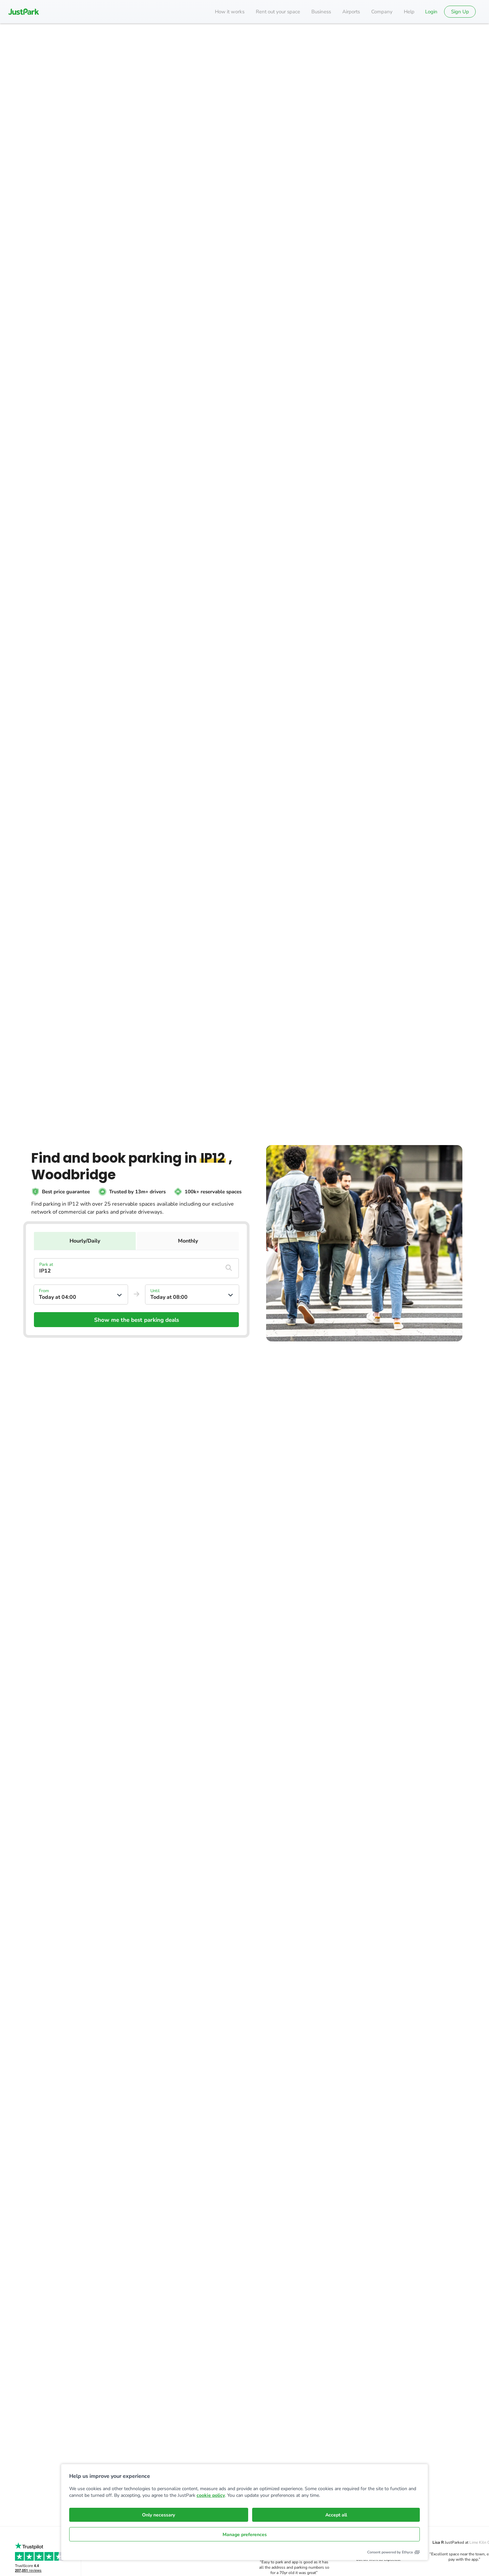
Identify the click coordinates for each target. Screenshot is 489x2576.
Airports (351, 12)
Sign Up (460, 12)
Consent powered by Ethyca (390, 2552)
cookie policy (211, 2495)
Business (321, 12)
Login (431, 12)
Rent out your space (278, 12)
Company (382, 12)
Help (409, 12)
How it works (230, 12)
